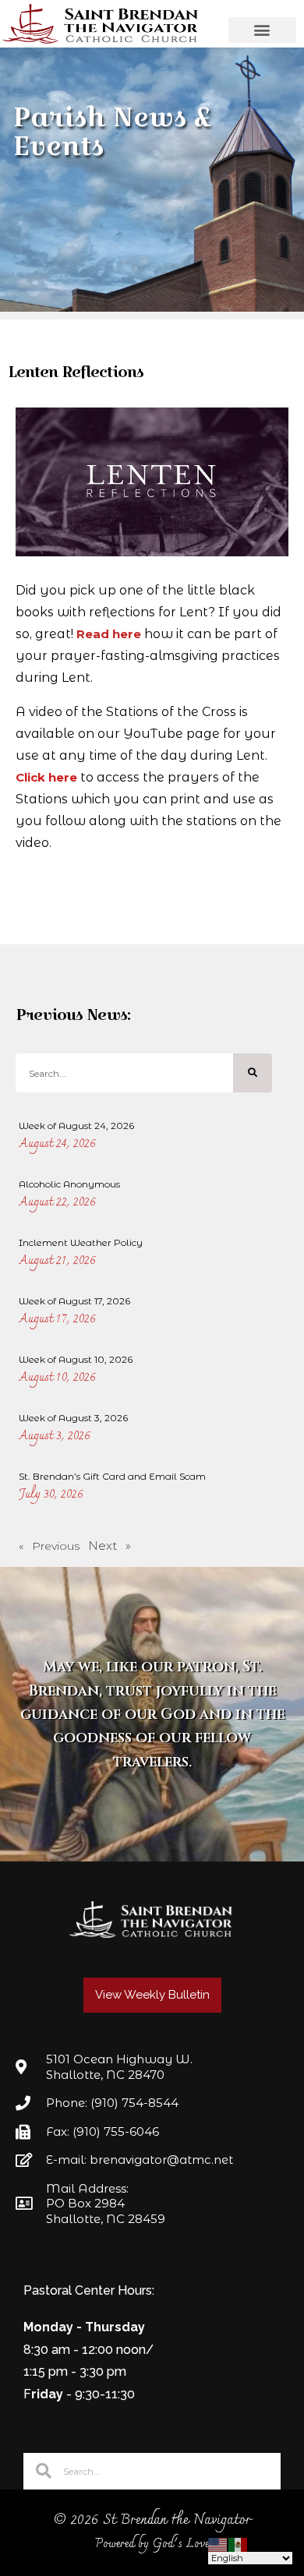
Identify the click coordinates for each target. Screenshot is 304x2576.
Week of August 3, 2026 (73, 1418)
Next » (110, 1546)
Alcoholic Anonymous (69, 1184)
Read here (109, 634)
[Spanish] (239, 2544)
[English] (218, 2544)
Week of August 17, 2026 (74, 1301)
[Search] (253, 1073)
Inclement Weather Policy (81, 1242)
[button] (263, 30)
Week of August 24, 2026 (76, 1126)
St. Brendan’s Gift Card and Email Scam (112, 1476)
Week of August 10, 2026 (76, 1359)
